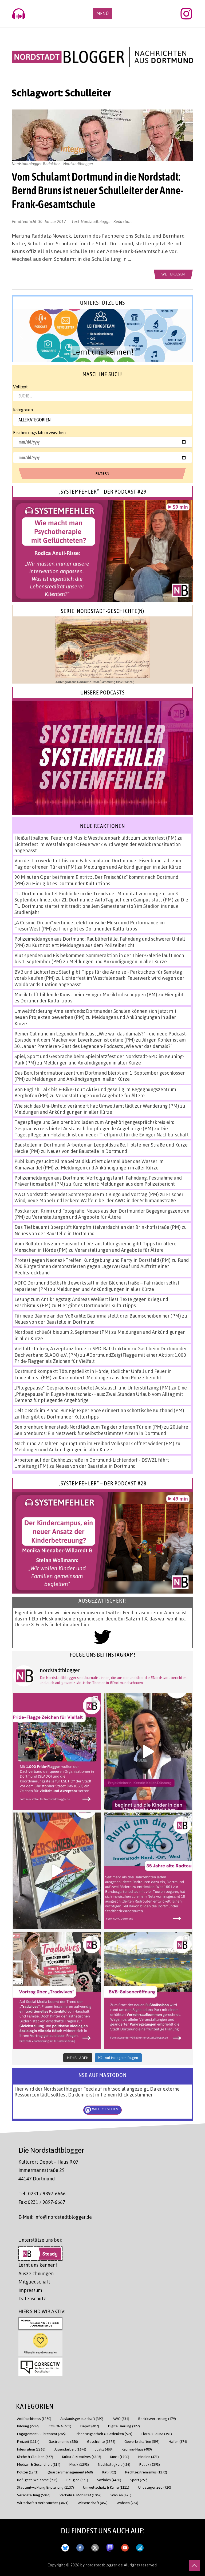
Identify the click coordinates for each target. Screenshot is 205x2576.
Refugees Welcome (37, 2480)
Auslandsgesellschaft (82, 2418)
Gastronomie (63, 2441)
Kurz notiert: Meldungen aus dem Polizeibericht (83, 945)
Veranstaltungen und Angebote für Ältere (100, 1095)
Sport (139, 2480)
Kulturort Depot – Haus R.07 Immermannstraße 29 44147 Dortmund (48, 2170)
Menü (102, 13)
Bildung (28, 2426)
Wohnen (127, 2503)
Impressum (30, 2290)
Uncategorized (155, 2487)
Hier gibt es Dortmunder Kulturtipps (71, 883)
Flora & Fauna (157, 2434)
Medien (149, 2457)
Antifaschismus (34, 2418)
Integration (31, 2449)
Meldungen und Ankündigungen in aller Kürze (132, 867)
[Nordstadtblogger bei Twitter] (95, 2546)
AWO (121, 2418)
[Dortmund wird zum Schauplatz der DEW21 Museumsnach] (148, 1751)
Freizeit (28, 2441)
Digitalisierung (124, 2426)
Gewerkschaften (142, 2441)
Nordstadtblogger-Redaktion (106, 221)
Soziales (109, 2480)
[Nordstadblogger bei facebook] (80, 2546)
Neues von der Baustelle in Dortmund (87, 1151)
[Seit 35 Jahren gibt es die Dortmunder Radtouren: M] (148, 1871)
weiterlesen (173, 274)
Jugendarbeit (70, 2449)
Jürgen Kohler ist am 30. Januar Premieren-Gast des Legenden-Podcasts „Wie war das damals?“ (100, 1043)
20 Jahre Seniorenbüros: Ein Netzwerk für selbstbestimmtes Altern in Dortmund (101, 1430)
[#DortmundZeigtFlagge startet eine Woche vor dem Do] (57, 1751)
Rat (109, 2472)
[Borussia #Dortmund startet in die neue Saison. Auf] (148, 1990)
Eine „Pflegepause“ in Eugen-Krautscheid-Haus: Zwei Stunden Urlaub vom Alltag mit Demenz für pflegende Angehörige (101, 1394)
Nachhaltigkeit (114, 2464)
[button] (102, 336)
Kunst (120, 2457)
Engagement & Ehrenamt (41, 2434)
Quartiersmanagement (70, 2472)
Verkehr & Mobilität (80, 2495)
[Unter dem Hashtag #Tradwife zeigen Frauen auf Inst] (57, 1990)
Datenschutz (32, 2298)
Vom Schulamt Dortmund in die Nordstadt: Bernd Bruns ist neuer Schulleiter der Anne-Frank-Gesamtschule (98, 190)
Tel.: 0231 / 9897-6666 (42, 2193)
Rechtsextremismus (146, 2472)
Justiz (104, 2449)
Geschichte (101, 2441)
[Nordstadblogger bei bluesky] (65, 2546)
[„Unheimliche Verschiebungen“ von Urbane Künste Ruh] (57, 1871)
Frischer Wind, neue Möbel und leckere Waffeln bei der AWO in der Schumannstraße (99, 1197)
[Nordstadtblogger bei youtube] (125, 2546)
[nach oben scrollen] (194, 2565)
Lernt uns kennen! (38, 2265)
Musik (79, 2464)
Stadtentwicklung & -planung (46, 2487)
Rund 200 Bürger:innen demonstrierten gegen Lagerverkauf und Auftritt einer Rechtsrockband (102, 1266)
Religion (77, 2480)
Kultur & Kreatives (82, 2457)
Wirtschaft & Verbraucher (43, 2503)
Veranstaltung (34, 2495)
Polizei (28, 2472)
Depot (90, 2426)
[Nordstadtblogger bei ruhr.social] (110, 2546)
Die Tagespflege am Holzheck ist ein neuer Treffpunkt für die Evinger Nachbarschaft (102, 1131)
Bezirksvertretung (157, 2418)
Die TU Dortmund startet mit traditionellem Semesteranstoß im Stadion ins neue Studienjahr (101, 906)
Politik (150, 2464)
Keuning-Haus (137, 2449)
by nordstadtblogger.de (102, 2565)
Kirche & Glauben (35, 2457)
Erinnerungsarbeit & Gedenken (104, 2434)
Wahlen (121, 2495)
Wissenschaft (93, 2503)
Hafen (178, 2441)
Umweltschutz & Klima (106, 2487)
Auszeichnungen (36, 2273)
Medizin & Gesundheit (39, 2464)
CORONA (60, 2426)
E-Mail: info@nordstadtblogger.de (55, 2217)
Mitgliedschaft (34, 2282)
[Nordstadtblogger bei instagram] (140, 2546)
